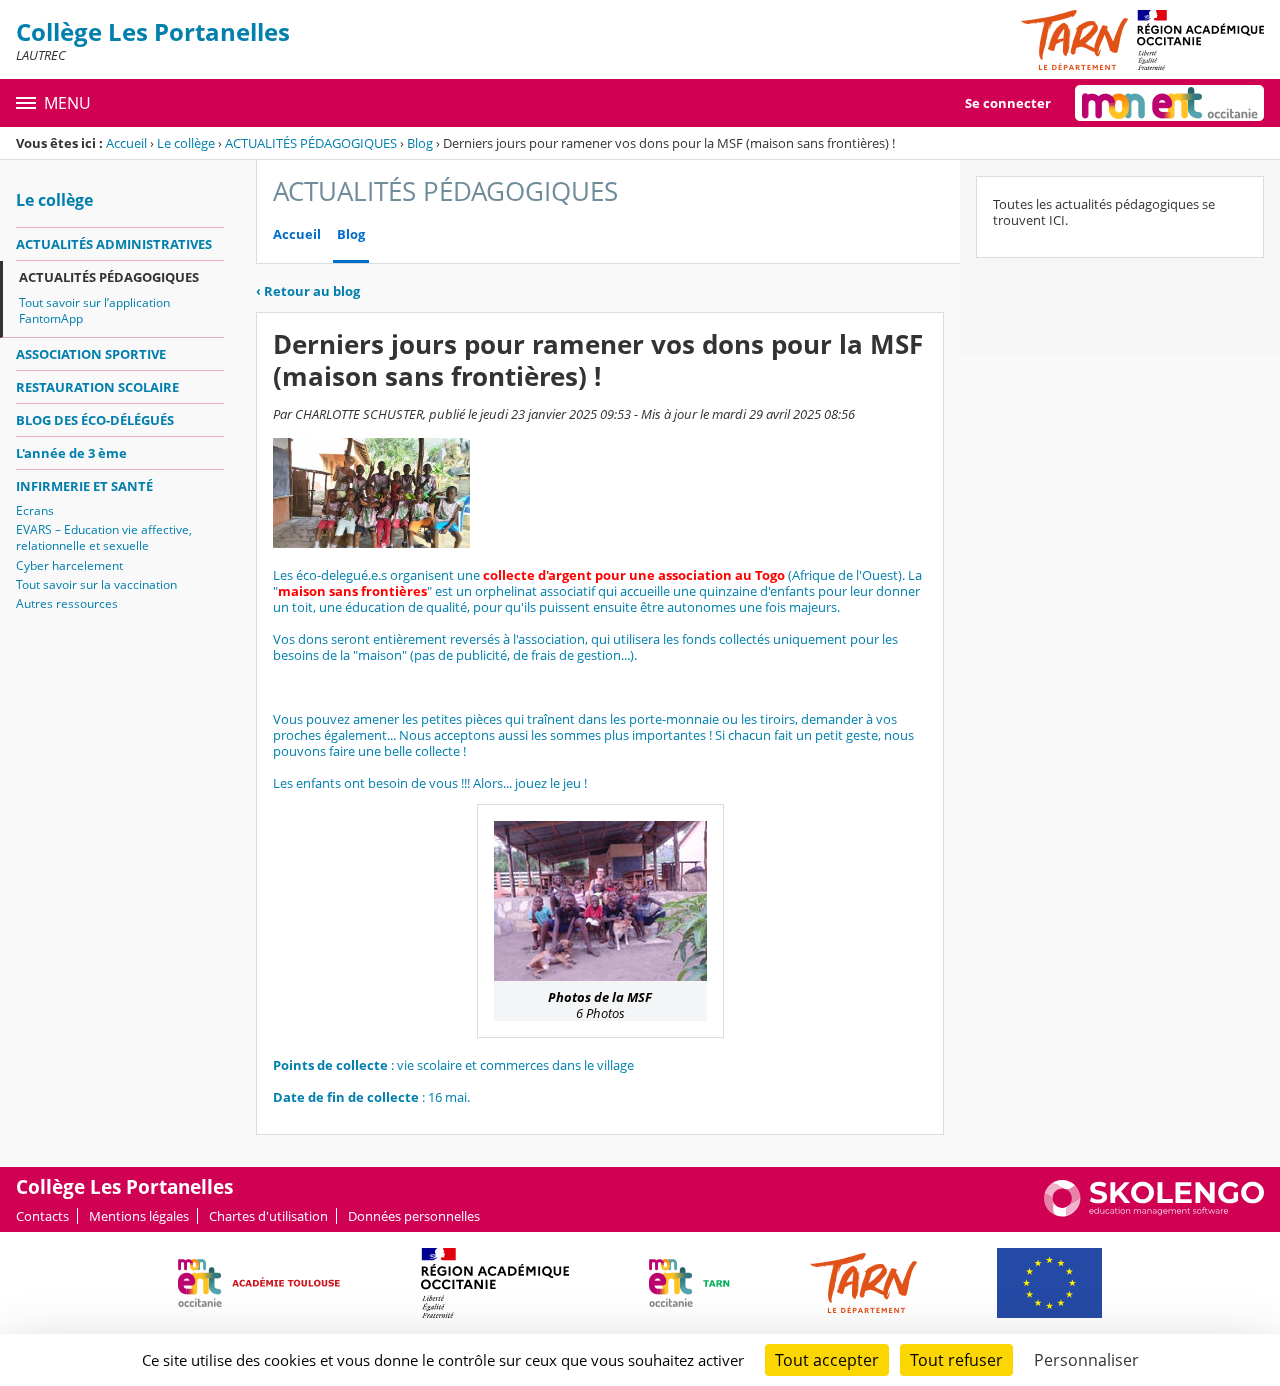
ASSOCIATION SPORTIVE (91, 354)
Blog (420, 143)
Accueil (126, 143)
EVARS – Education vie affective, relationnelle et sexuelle (104, 537)
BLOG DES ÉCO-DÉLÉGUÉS (95, 420)
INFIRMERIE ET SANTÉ (84, 486)
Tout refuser (956, 1360)
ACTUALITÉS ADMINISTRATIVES (114, 244)
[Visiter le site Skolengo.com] (1154, 1212)
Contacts (42, 1216)
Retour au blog (308, 291)
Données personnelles (414, 1216)
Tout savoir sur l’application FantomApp (94, 310)
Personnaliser (1086, 1360)
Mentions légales (139, 1216)
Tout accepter (827, 1360)
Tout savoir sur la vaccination (96, 584)
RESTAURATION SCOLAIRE (97, 387)
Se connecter (1008, 103)
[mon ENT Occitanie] (1169, 103)
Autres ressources (67, 603)
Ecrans (35, 510)
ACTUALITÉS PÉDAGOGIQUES (311, 143)
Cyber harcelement (69, 565)
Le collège (186, 143)
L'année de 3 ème (71, 453)
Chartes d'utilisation (268, 1216)
